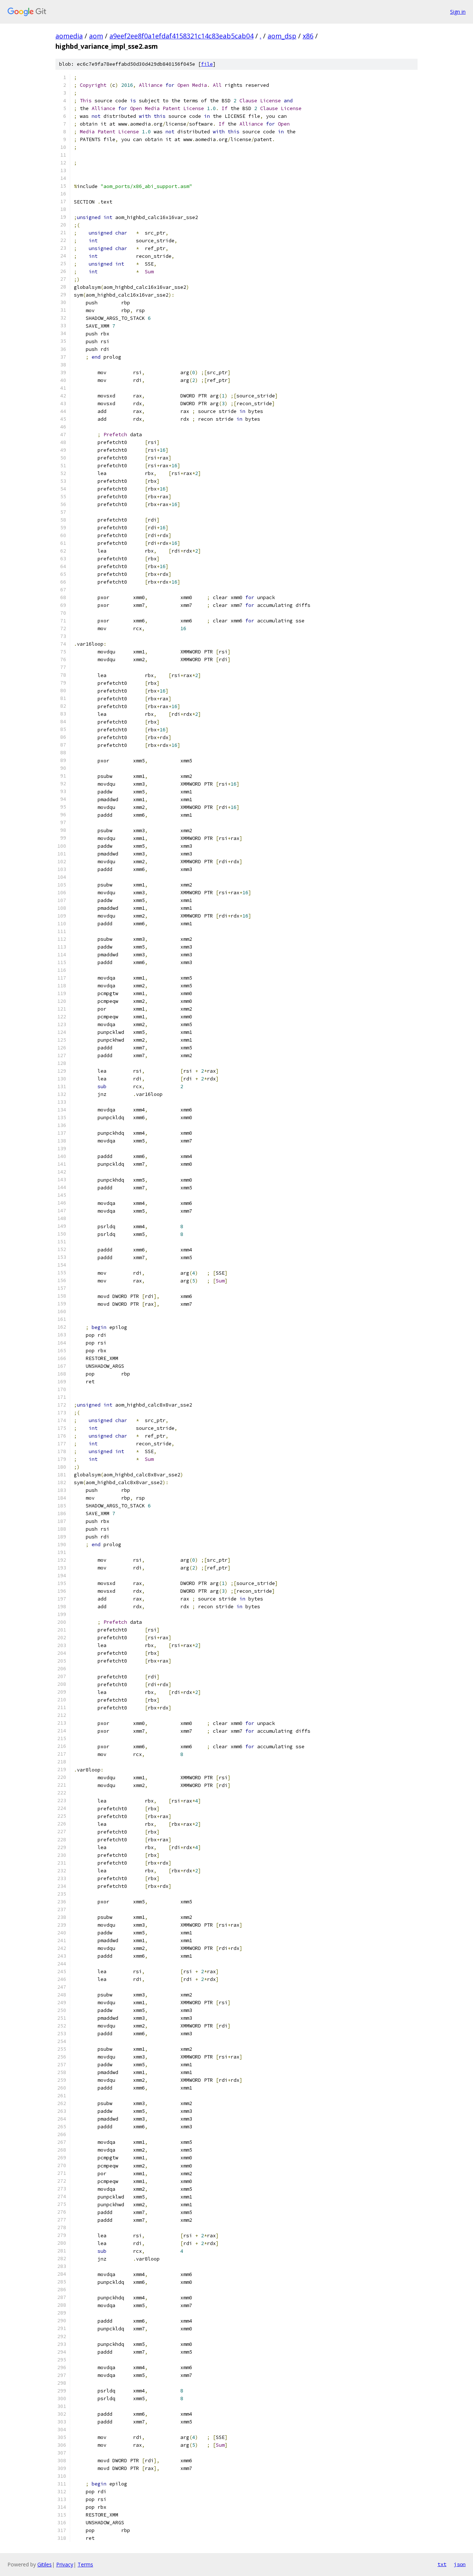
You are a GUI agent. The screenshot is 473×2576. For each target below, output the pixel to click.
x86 (308, 36)
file (207, 64)
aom (96, 36)
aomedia (69, 36)
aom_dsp (282, 36)
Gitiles (45, 2564)
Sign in (458, 12)
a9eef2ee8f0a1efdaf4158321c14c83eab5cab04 (181, 36)
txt (442, 2564)
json (460, 2564)
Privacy (65, 2564)
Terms (85, 2564)
